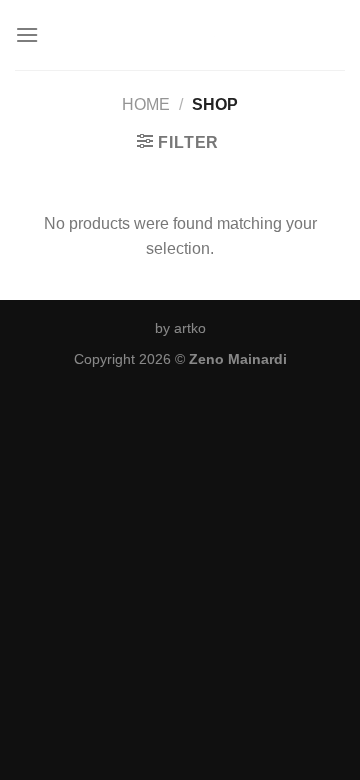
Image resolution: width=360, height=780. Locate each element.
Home (146, 104)
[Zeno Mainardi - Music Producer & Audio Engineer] (180, 35)
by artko (180, 328)
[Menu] (27, 34)
